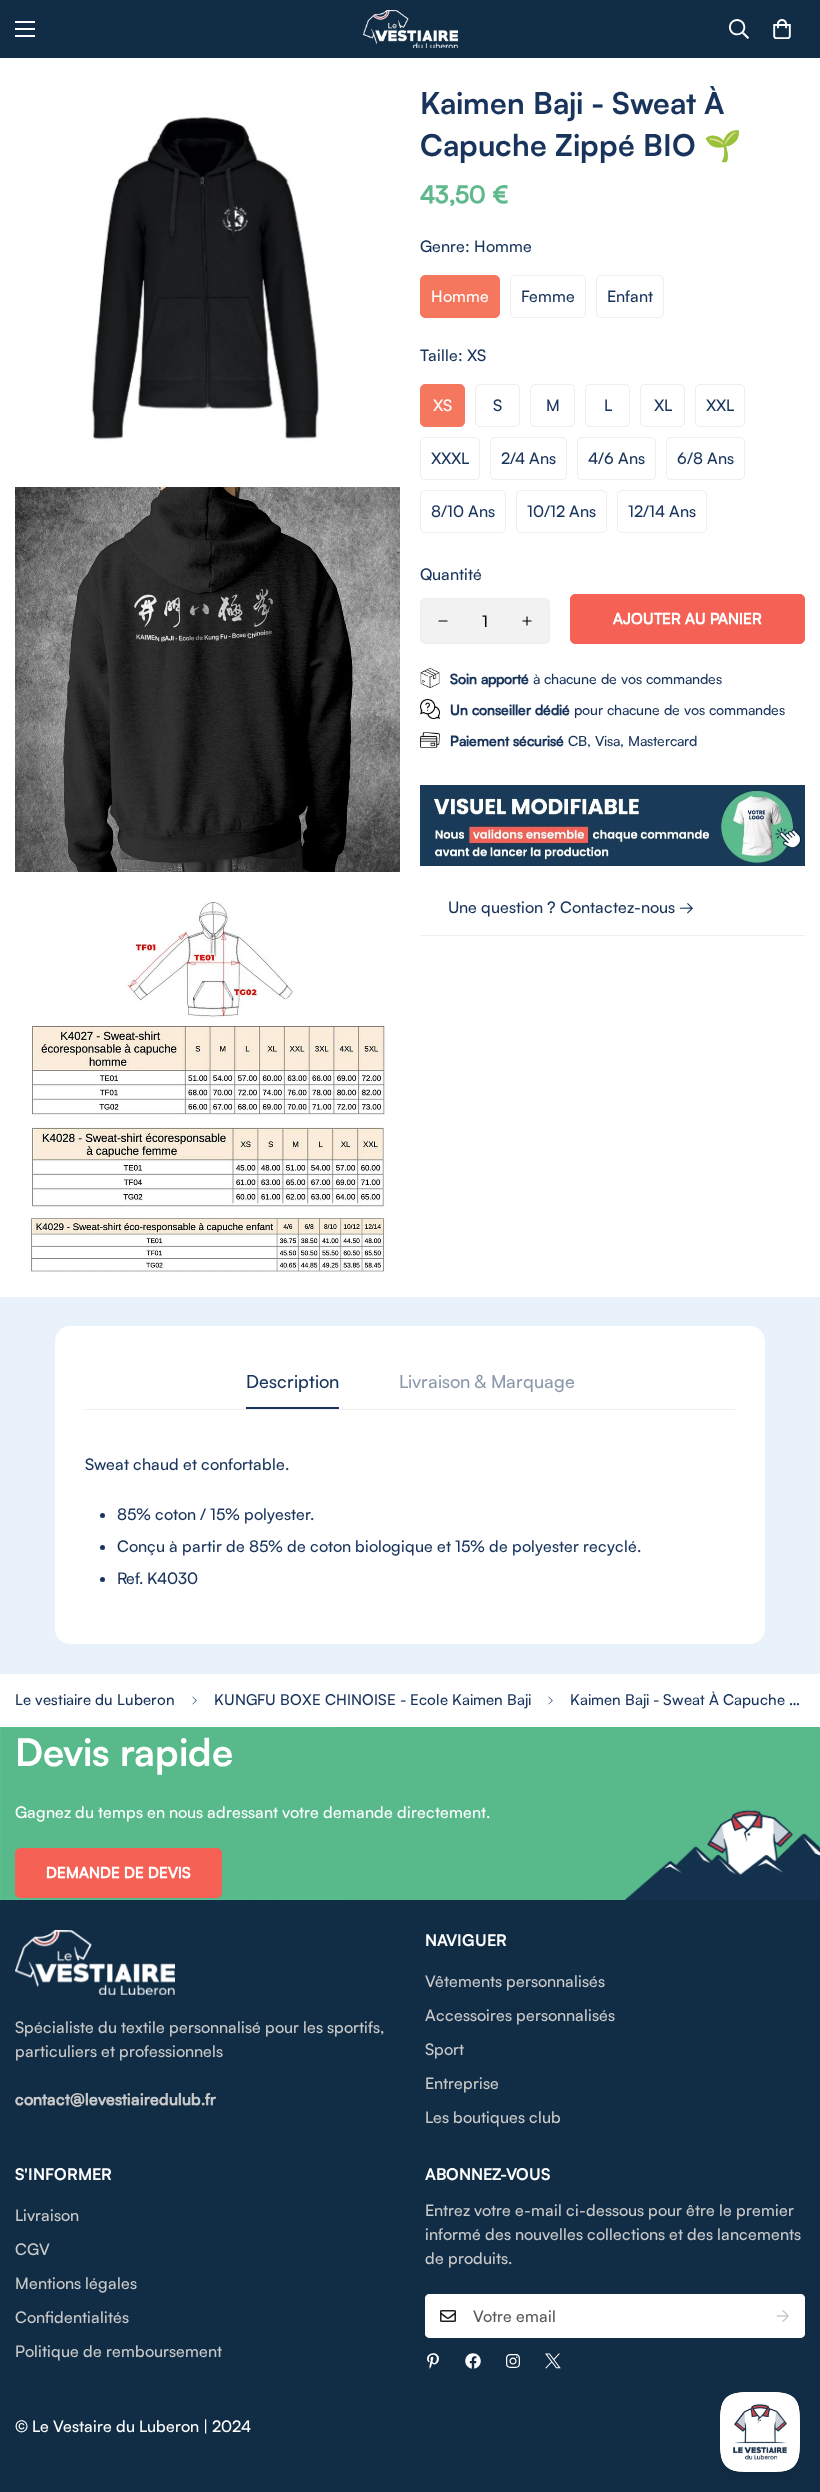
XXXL (450, 458)
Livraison (47, 2215)
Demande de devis (118, 1872)
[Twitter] (553, 2361)
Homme (460, 296)
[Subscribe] (783, 2316)
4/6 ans (616, 458)
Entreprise (462, 2083)
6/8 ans (705, 458)
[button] (782, 29)
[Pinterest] (433, 2361)
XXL (720, 405)
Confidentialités (72, 2317)
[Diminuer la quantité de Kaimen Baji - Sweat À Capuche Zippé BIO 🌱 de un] (443, 621)
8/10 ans (463, 511)
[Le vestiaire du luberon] (410, 29)
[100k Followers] (513, 2361)
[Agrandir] (367, 124)
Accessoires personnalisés (520, 2015)
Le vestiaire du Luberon (95, 1699)
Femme (548, 296)
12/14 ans (662, 511)
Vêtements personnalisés (515, 1981)
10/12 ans (561, 511)
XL (663, 405)
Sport (444, 2049)
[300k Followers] (473, 2361)
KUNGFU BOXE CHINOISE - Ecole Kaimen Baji (372, 1699)
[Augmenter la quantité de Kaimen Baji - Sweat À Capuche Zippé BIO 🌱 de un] (527, 621)
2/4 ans (528, 458)
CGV (32, 2249)
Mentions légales (76, 2283)
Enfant (630, 296)
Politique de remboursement (118, 2351)
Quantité (451, 574)
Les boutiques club (493, 2117)
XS (442, 405)
